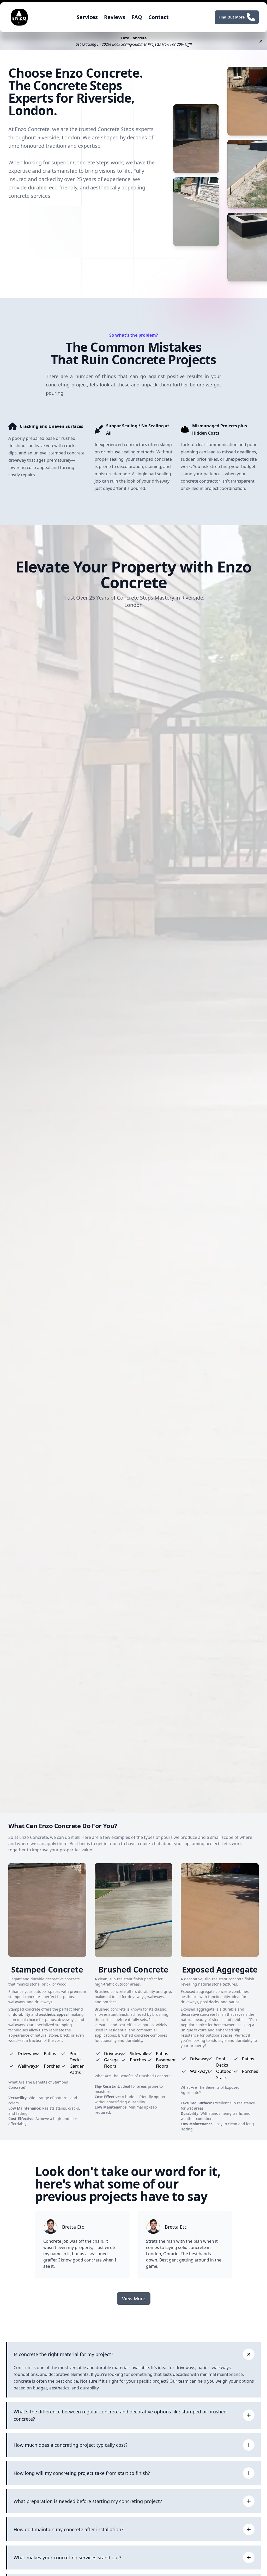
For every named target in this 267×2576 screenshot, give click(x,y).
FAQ (137, 17)
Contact (159, 17)
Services (87, 17)
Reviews (115, 17)
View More (134, 2298)
